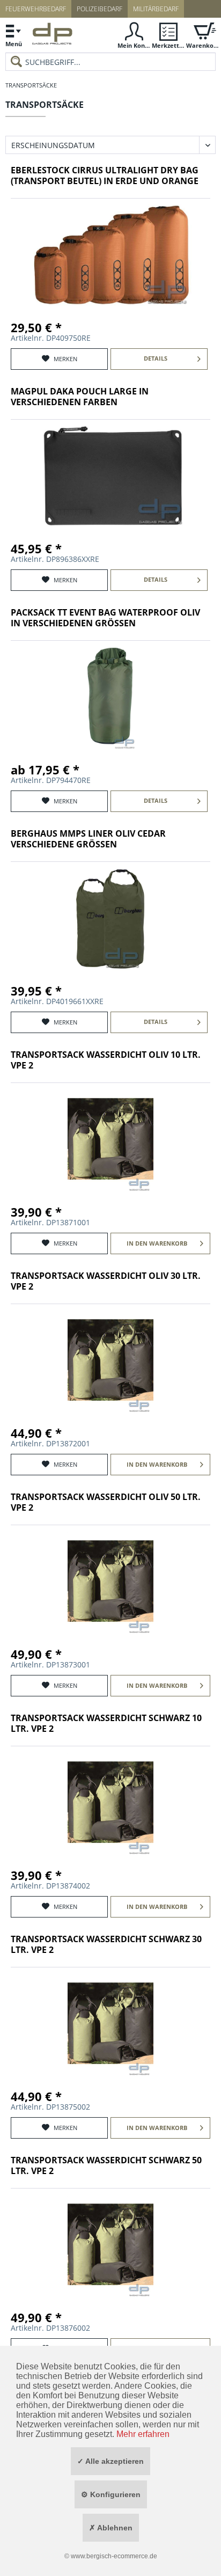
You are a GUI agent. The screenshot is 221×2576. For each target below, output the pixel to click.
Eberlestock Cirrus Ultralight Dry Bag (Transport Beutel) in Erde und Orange (105, 176)
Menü (14, 44)
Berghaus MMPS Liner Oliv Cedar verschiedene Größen (88, 839)
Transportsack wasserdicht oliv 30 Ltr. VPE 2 (106, 1281)
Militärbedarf (156, 9)
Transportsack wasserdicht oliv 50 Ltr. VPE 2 (106, 1502)
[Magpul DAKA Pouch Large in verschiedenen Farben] (110, 476)
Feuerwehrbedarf (36, 9)
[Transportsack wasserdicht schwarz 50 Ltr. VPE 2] (110, 2245)
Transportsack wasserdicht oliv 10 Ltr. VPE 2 (106, 1060)
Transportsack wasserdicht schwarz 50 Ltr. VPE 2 (106, 2166)
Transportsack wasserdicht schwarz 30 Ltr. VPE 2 (106, 1945)
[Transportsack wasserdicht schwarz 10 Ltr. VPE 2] (110, 1803)
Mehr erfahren (143, 2434)
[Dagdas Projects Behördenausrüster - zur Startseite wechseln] (52, 36)
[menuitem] (13, 35)
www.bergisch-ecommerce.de (114, 2556)
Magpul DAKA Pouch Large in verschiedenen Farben (80, 397)
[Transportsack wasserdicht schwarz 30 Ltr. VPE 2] (110, 2024)
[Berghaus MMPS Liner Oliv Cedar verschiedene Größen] (110, 918)
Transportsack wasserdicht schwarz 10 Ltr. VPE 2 (106, 1724)
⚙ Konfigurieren (111, 2494)
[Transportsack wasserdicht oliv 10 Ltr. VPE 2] (110, 1139)
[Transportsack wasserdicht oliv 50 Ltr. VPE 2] (110, 1582)
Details (156, 358)
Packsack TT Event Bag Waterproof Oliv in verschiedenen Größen (105, 618)
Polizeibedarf (100, 9)
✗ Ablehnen (111, 2528)
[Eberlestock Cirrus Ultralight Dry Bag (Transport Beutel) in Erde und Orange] (110, 255)
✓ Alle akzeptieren (110, 2461)
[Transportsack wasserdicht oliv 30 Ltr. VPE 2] (110, 1360)
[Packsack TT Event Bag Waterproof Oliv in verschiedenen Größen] (110, 697)
